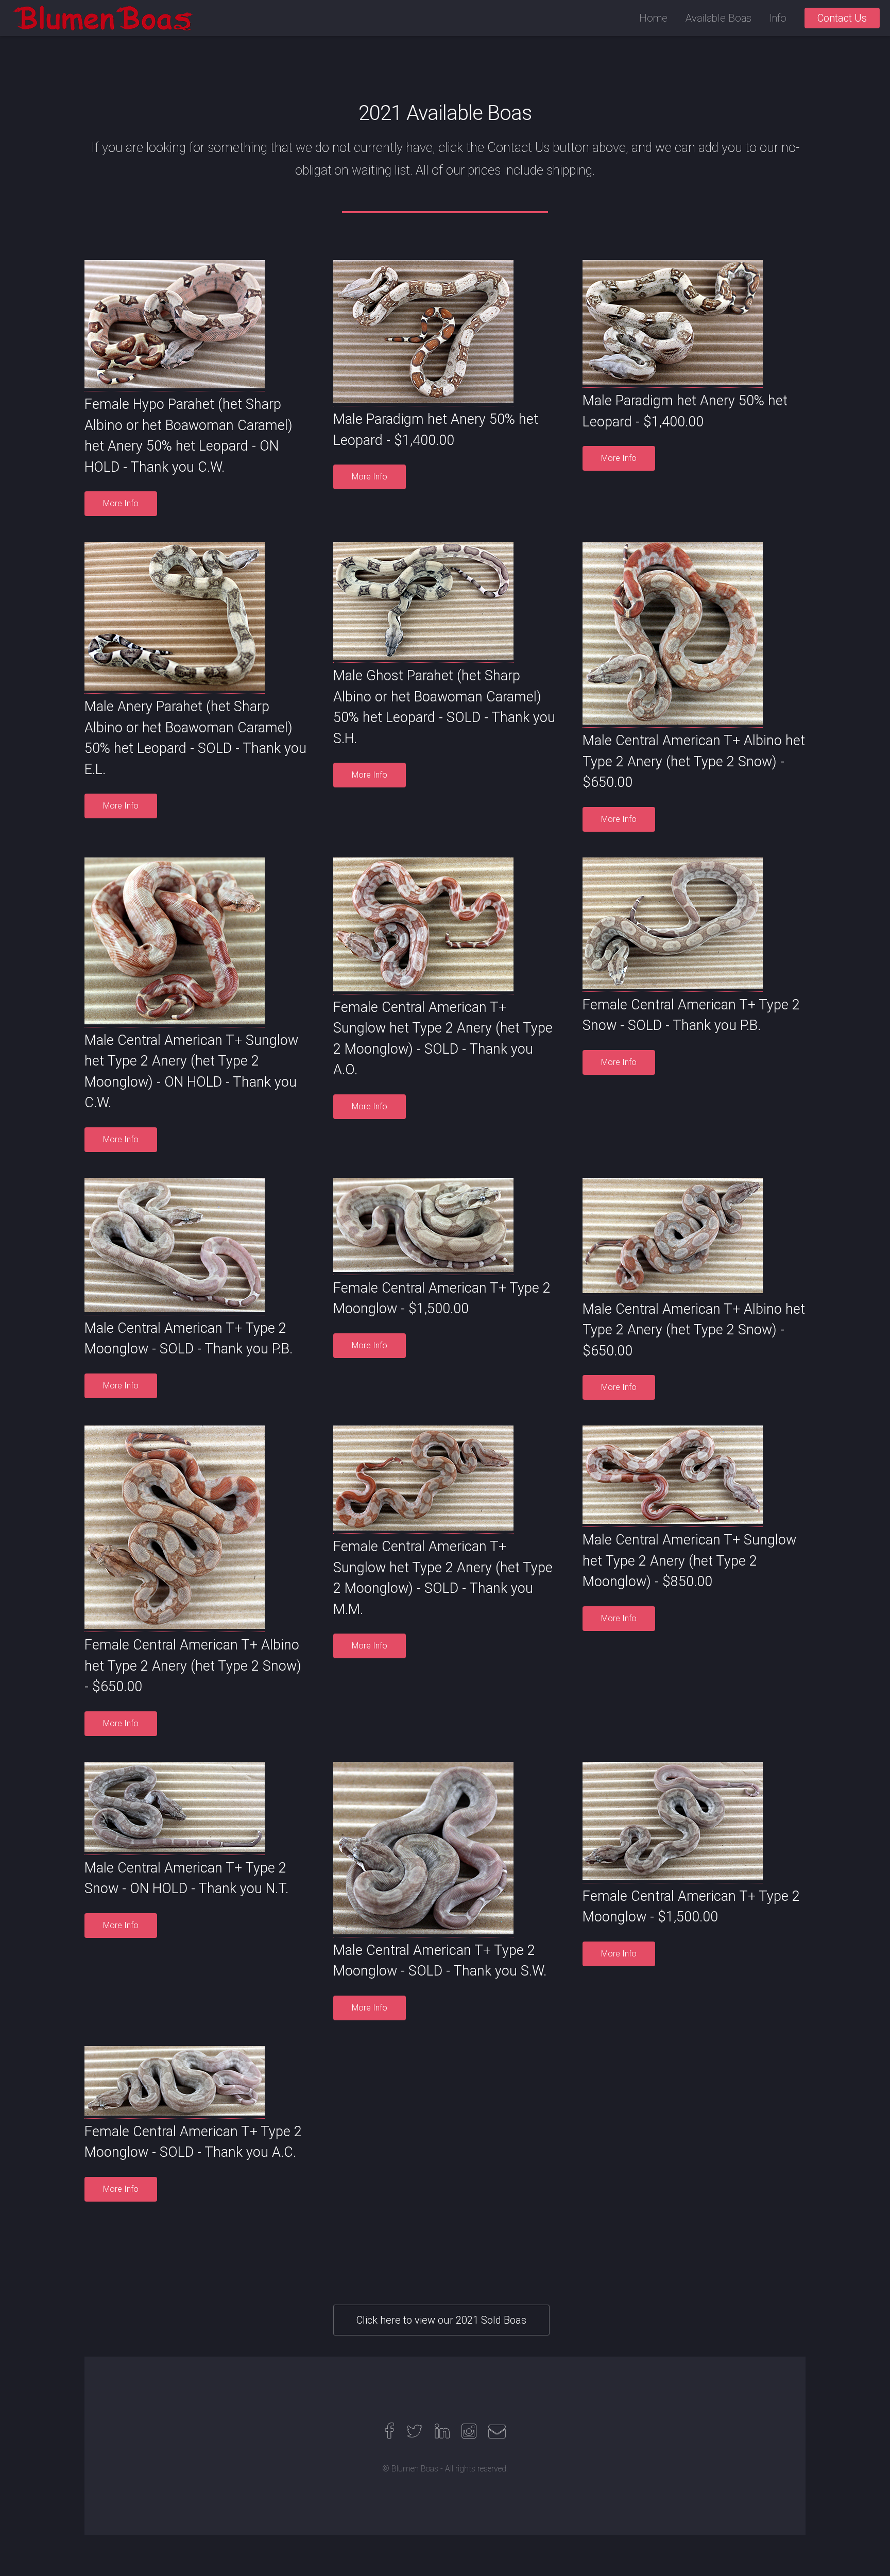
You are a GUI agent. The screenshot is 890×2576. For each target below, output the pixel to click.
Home (653, 18)
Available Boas (718, 18)
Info (778, 18)
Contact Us (842, 18)
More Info (121, 503)
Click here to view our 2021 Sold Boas (441, 2320)
